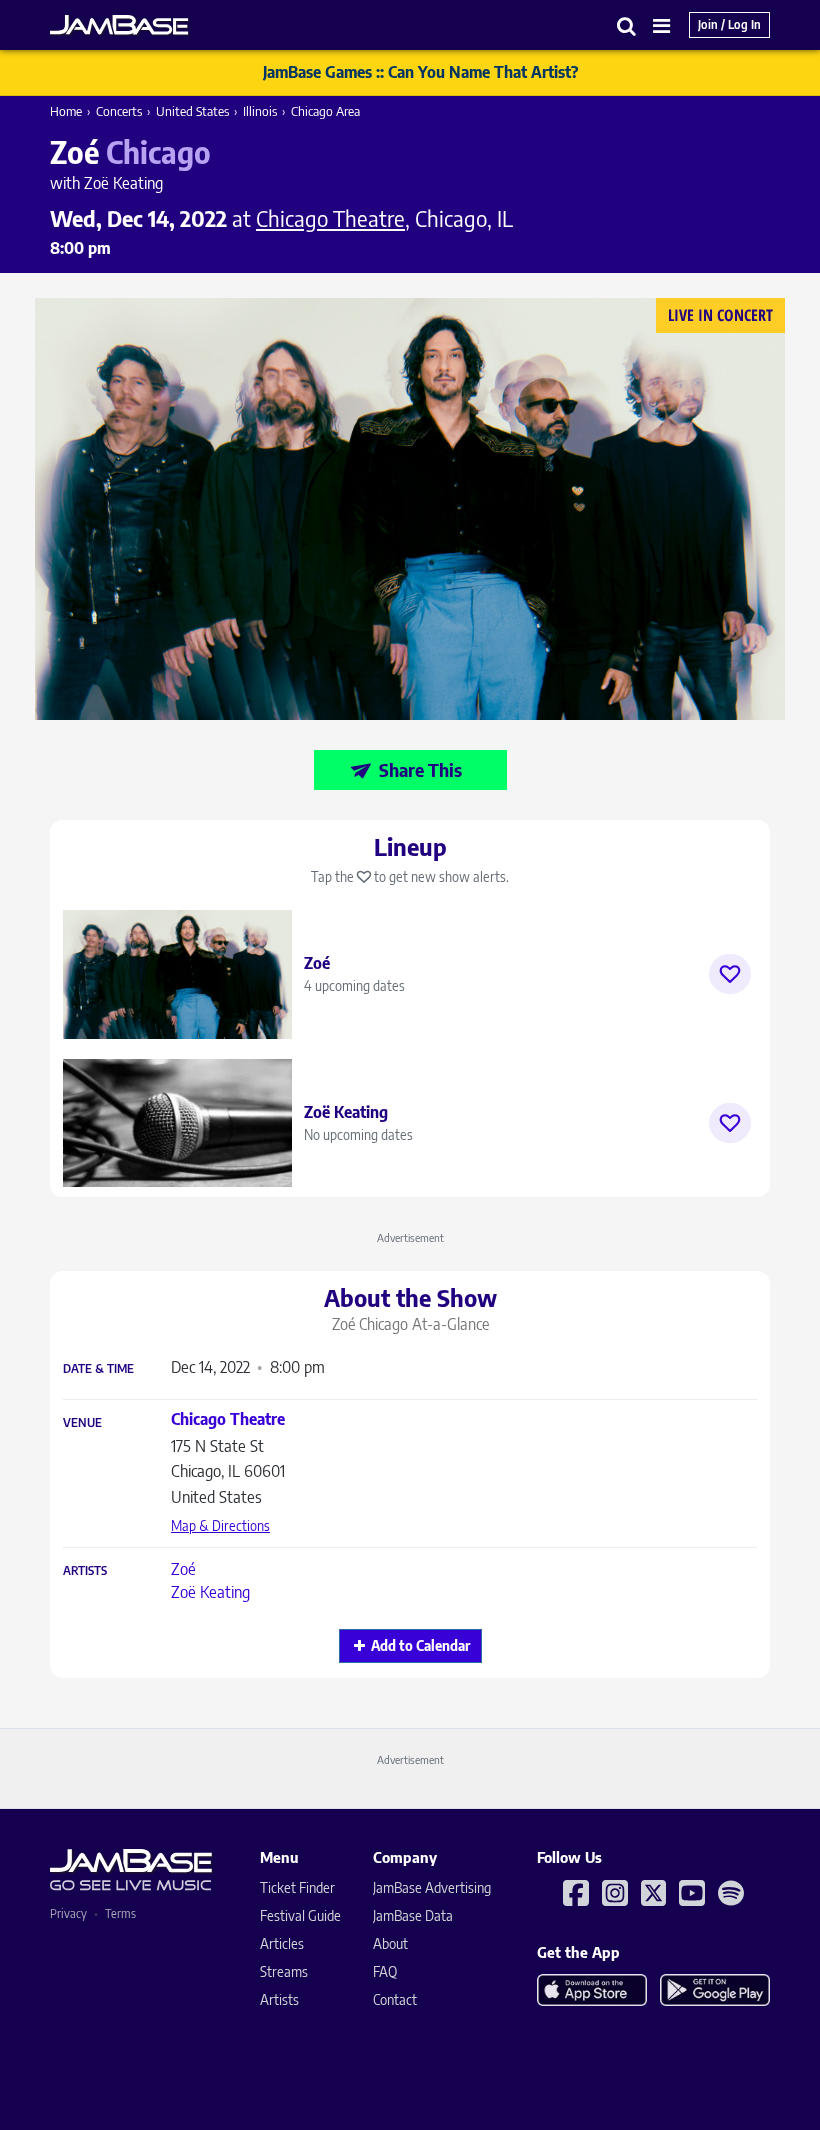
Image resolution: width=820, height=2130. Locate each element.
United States (192, 111)
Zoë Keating (210, 1592)
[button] (627, 25)
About (390, 1943)
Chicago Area (325, 111)
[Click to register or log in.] (730, 974)
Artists (85, 1571)
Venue (82, 1423)
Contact (395, 1999)
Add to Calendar (420, 1645)
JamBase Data (413, 1915)
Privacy (68, 1913)
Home (66, 111)
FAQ (385, 1971)
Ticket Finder (297, 1887)
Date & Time (98, 1369)
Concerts (119, 111)
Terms (120, 1913)
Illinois (260, 111)
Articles (282, 1943)
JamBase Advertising (432, 1887)
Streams (284, 1971)
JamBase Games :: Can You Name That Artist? (420, 72)
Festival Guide (300, 1915)
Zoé (183, 1569)
